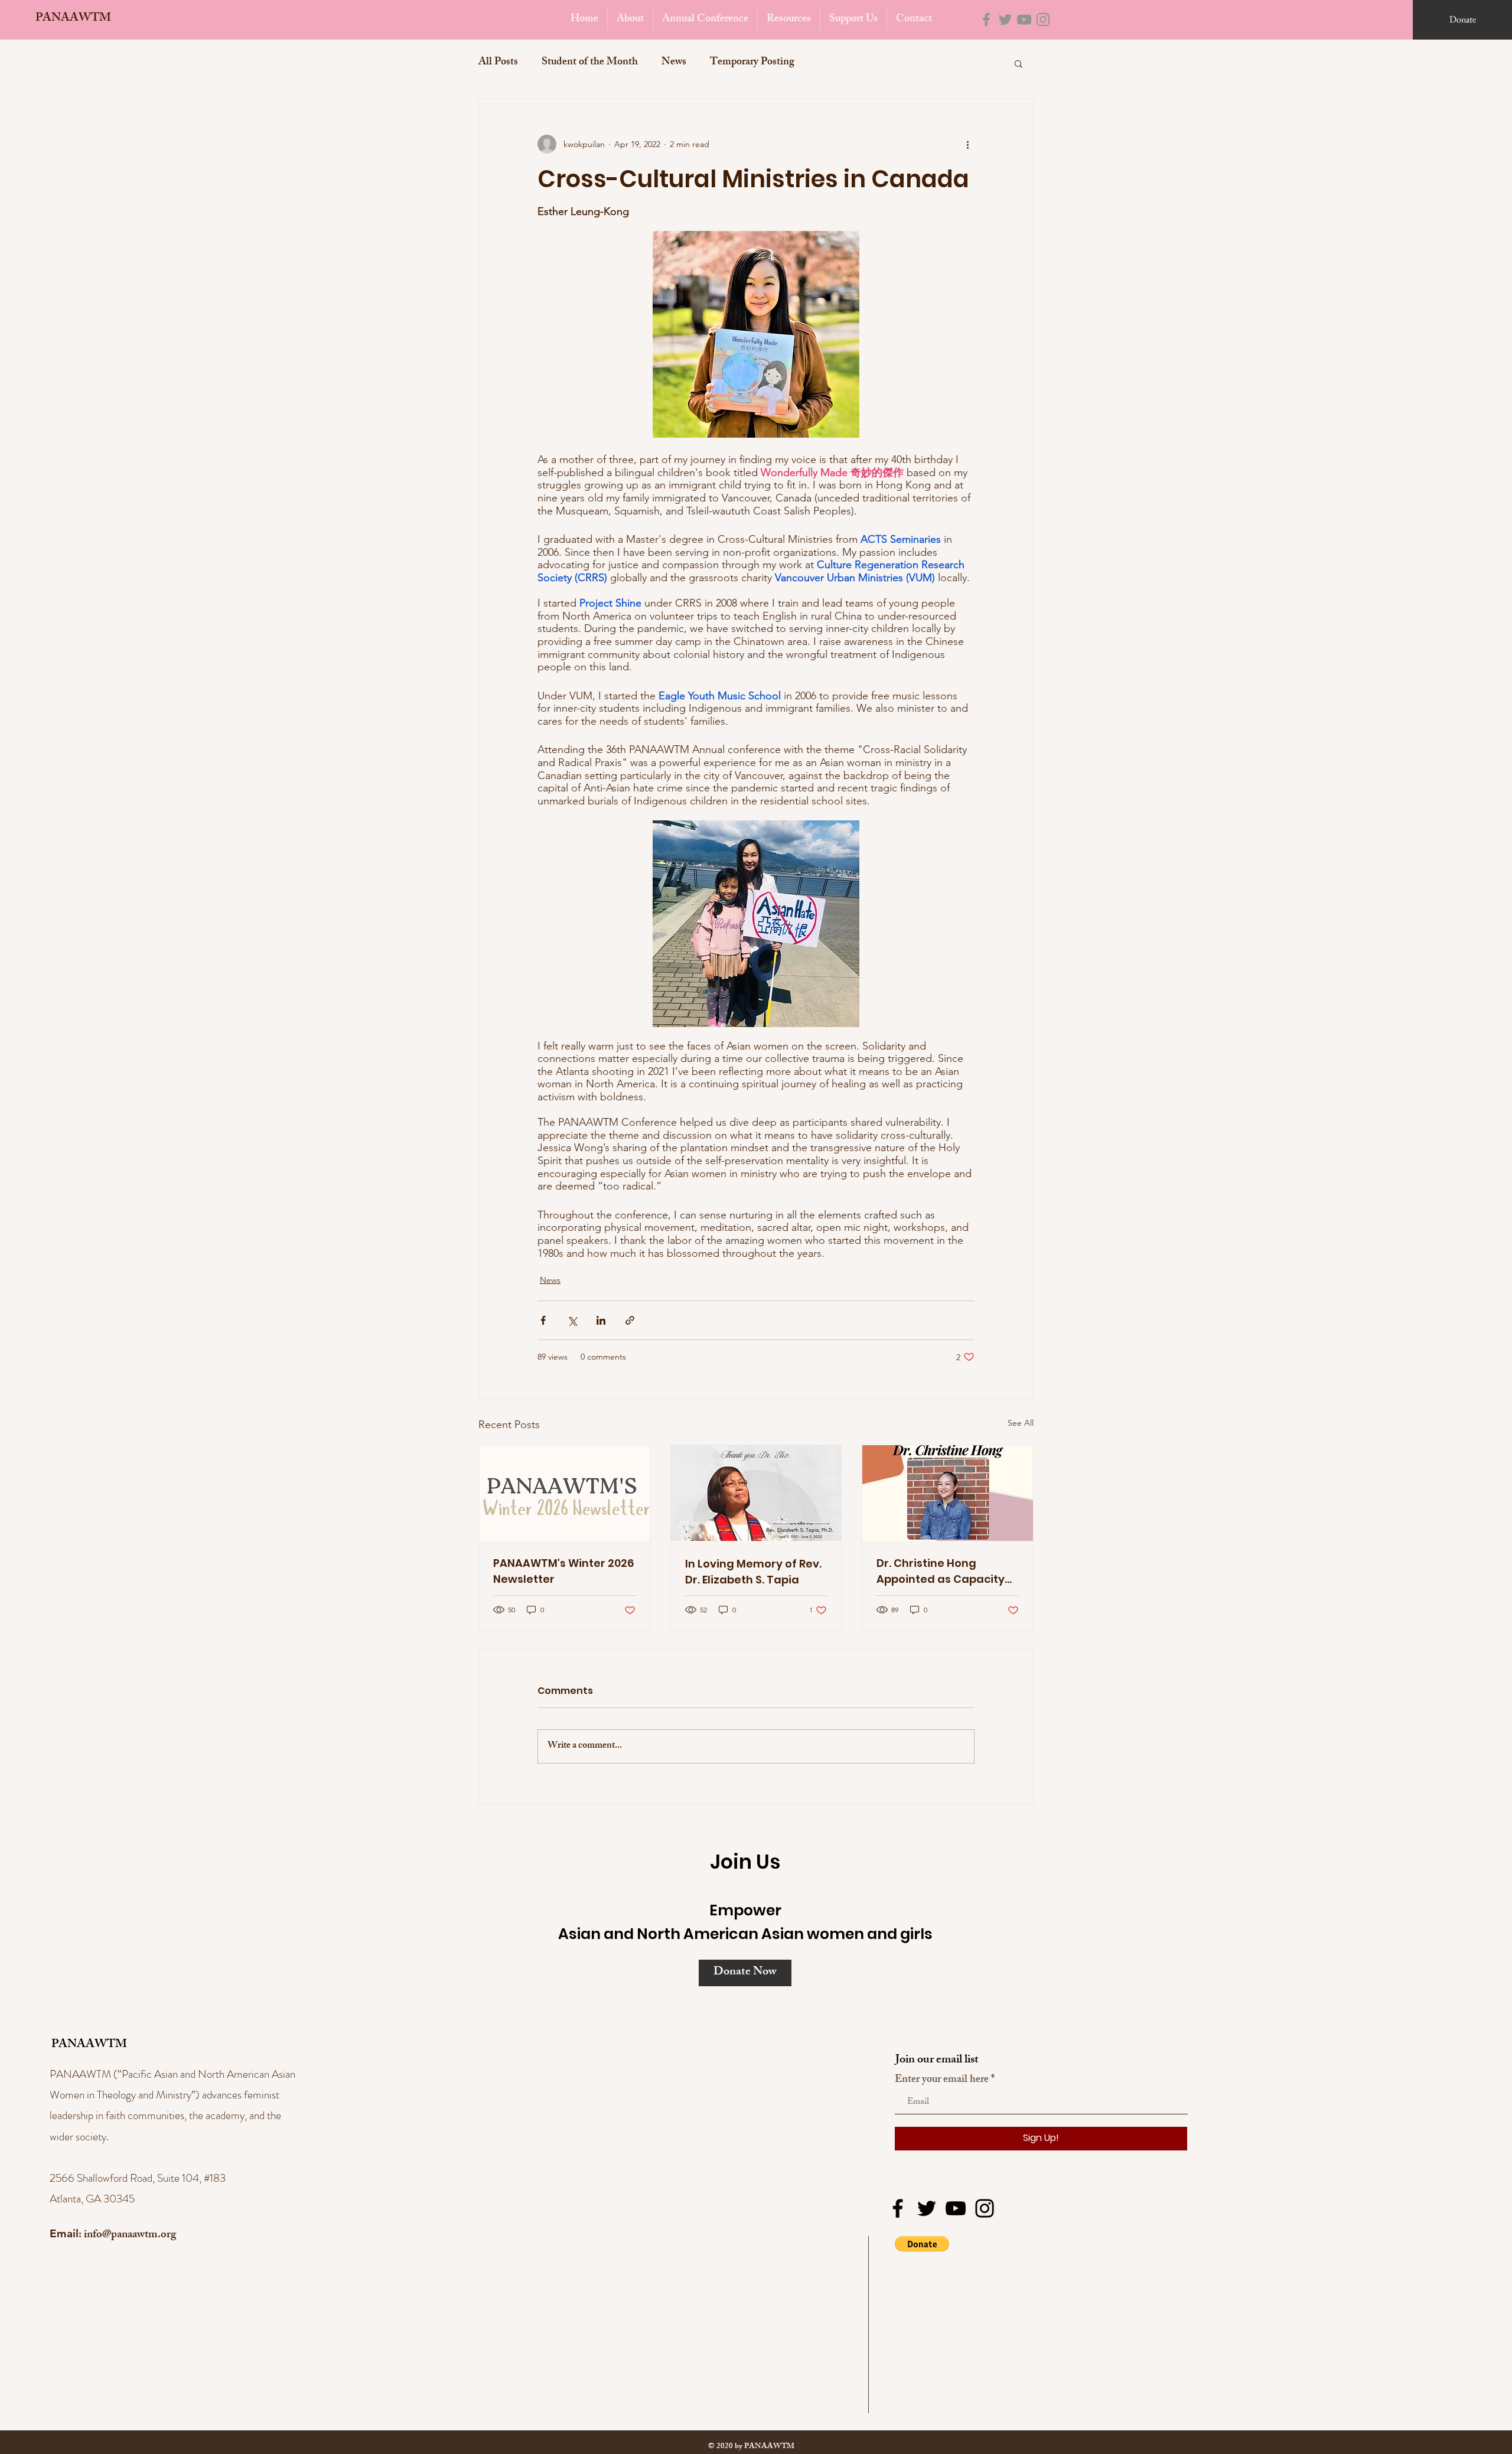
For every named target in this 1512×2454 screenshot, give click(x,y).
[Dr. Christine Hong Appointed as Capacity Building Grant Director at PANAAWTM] (948, 1493)
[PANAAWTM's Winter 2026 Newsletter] (564, 1493)
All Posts (498, 63)
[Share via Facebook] (543, 1320)
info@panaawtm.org (130, 2235)
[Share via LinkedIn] (601, 1320)
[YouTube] (1024, 19)
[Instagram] (1043, 19)
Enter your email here (942, 2080)
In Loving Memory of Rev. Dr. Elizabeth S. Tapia (753, 1572)
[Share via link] (630, 1320)
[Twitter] (1005, 19)
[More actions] (967, 144)
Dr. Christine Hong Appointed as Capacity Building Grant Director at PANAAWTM (941, 1571)
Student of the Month (590, 63)
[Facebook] (986, 19)
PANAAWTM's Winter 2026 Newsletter (563, 1571)
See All (1021, 1423)
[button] (1019, 63)
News (674, 63)
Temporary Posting (752, 63)
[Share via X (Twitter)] (572, 1320)
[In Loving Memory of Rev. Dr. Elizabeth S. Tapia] (756, 1493)
